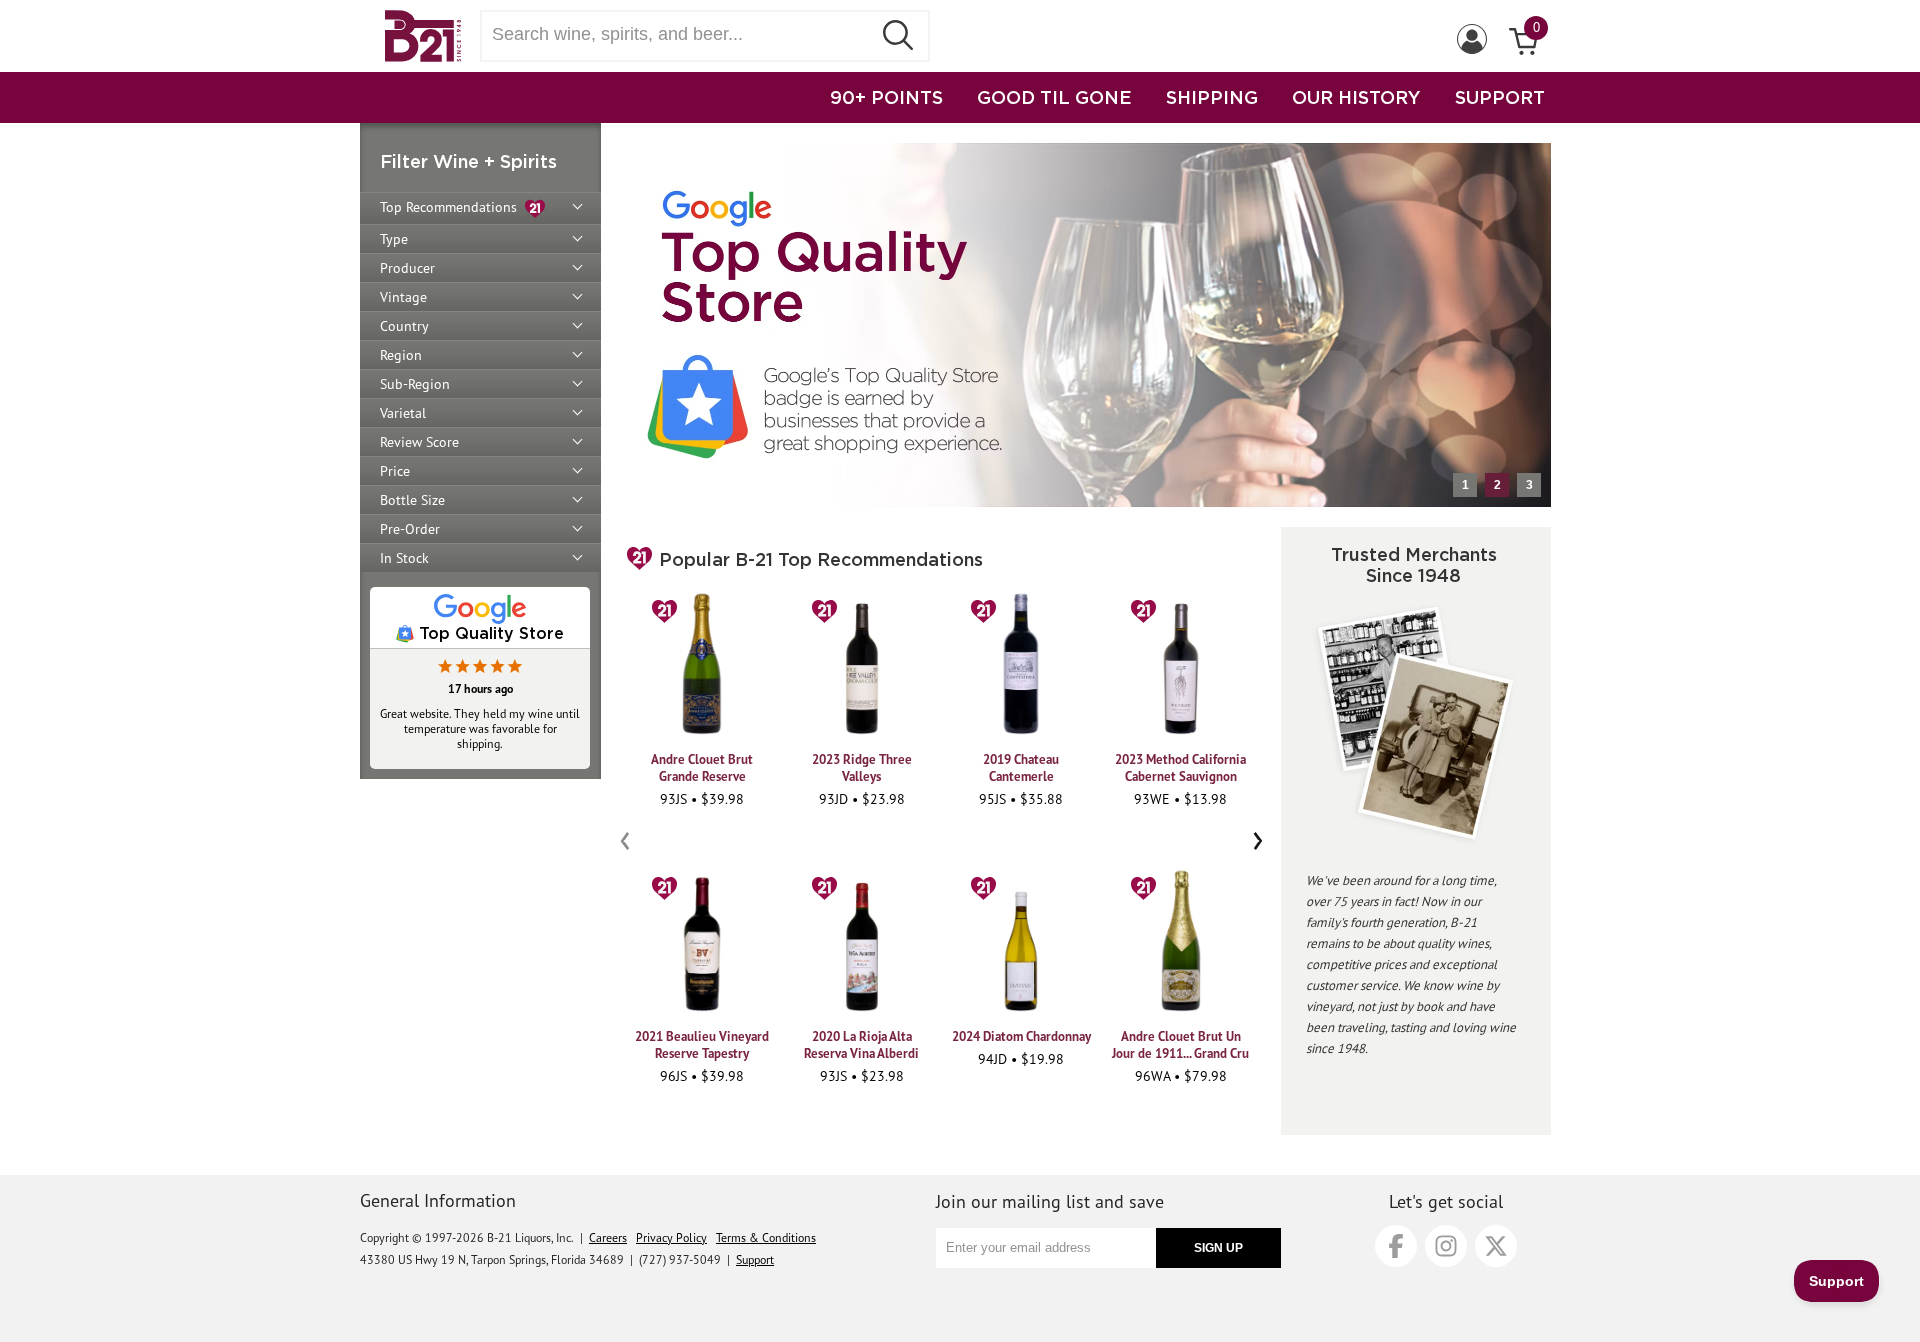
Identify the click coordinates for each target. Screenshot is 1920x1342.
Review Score (419, 442)
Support (755, 1259)
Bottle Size (412, 500)
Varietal (403, 413)
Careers (608, 1237)
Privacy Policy (671, 1237)
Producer (407, 268)
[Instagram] (1446, 1246)
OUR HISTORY (1356, 97)
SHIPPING (1212, 97)
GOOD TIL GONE (1054, 97)
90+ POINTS (886, 97)
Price (395, 471)
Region (401, 355)
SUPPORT (1500, 97)
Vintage (403, 297)
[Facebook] (1396, 1246)
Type (394, 239)
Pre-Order (410, 529)
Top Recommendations (452, 207)
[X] (1496, 1246)
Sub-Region (415, 384)
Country (404, 326)
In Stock (404, 558)
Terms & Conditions (766, 1237)
